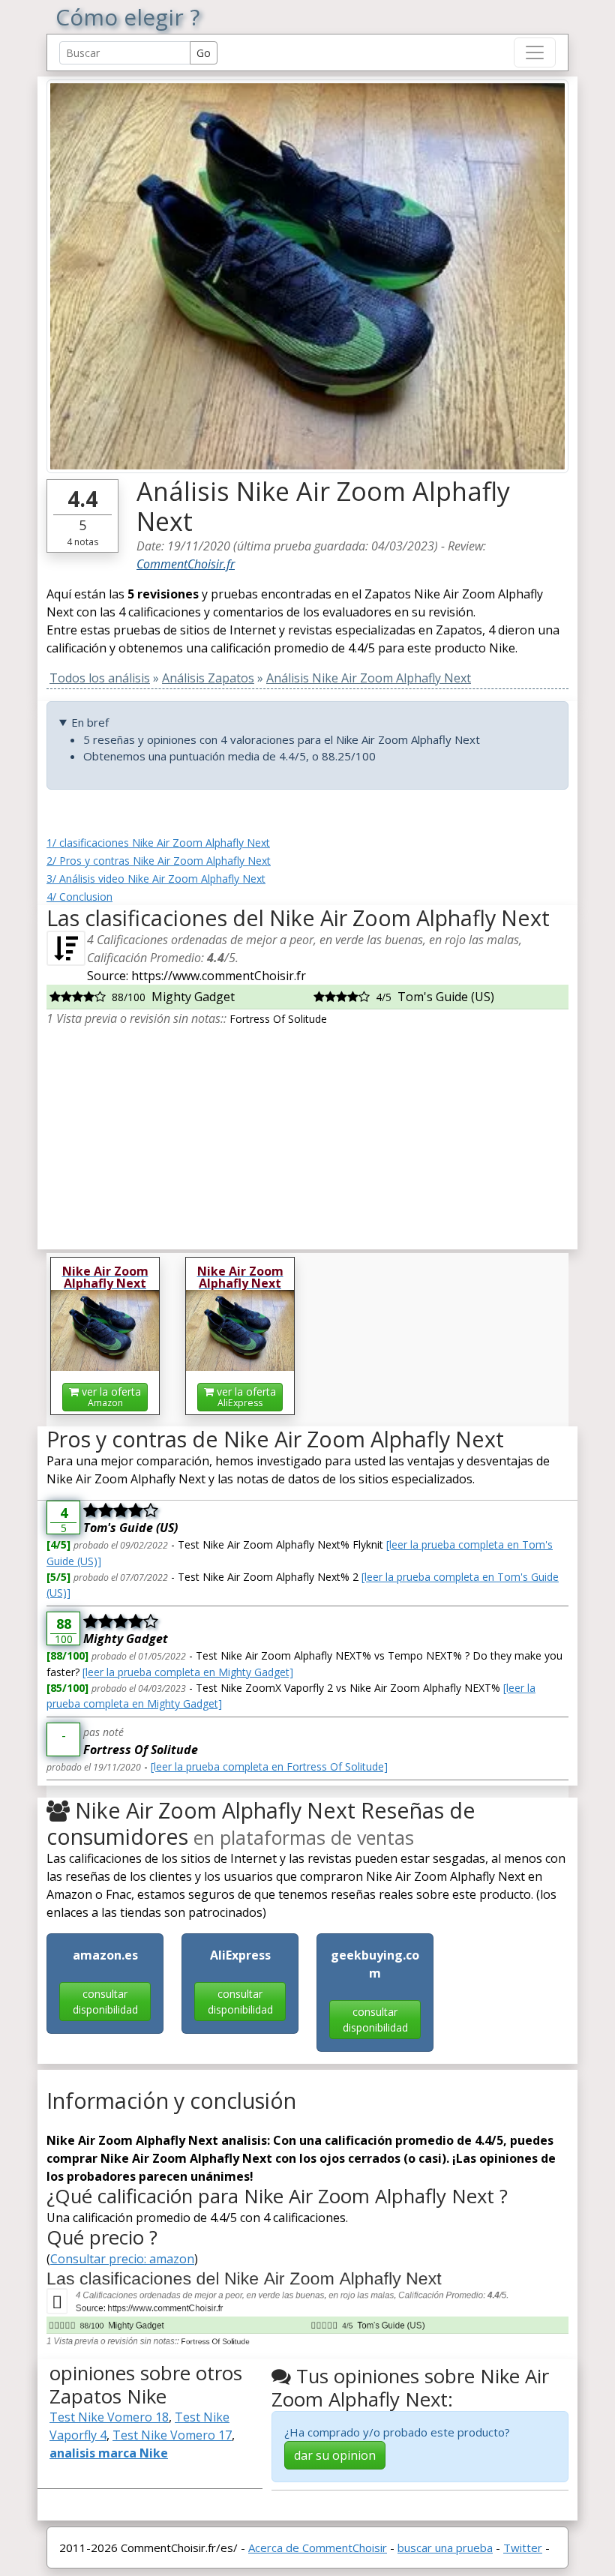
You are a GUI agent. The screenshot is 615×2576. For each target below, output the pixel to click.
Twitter (523, 2548)
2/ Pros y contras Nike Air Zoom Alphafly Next (159, 861)
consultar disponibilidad (105, 2002)
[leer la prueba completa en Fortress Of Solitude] (269, 1766)
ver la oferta (110, 1397)
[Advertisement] (307, 1132)
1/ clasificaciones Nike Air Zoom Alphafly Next (158, 843)
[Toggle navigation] (535, 52)
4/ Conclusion (79, 897)
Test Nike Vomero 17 (172, 2435)
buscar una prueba (445, 2548)
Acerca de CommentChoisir (318, 2548)
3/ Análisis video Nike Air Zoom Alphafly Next (156, 879)
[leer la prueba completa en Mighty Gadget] (188, 1672)
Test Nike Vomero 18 (109, 2417)
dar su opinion (335, 2455)
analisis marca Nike (109, 2453)
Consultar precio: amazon (122, 2259)
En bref (90, 722)
